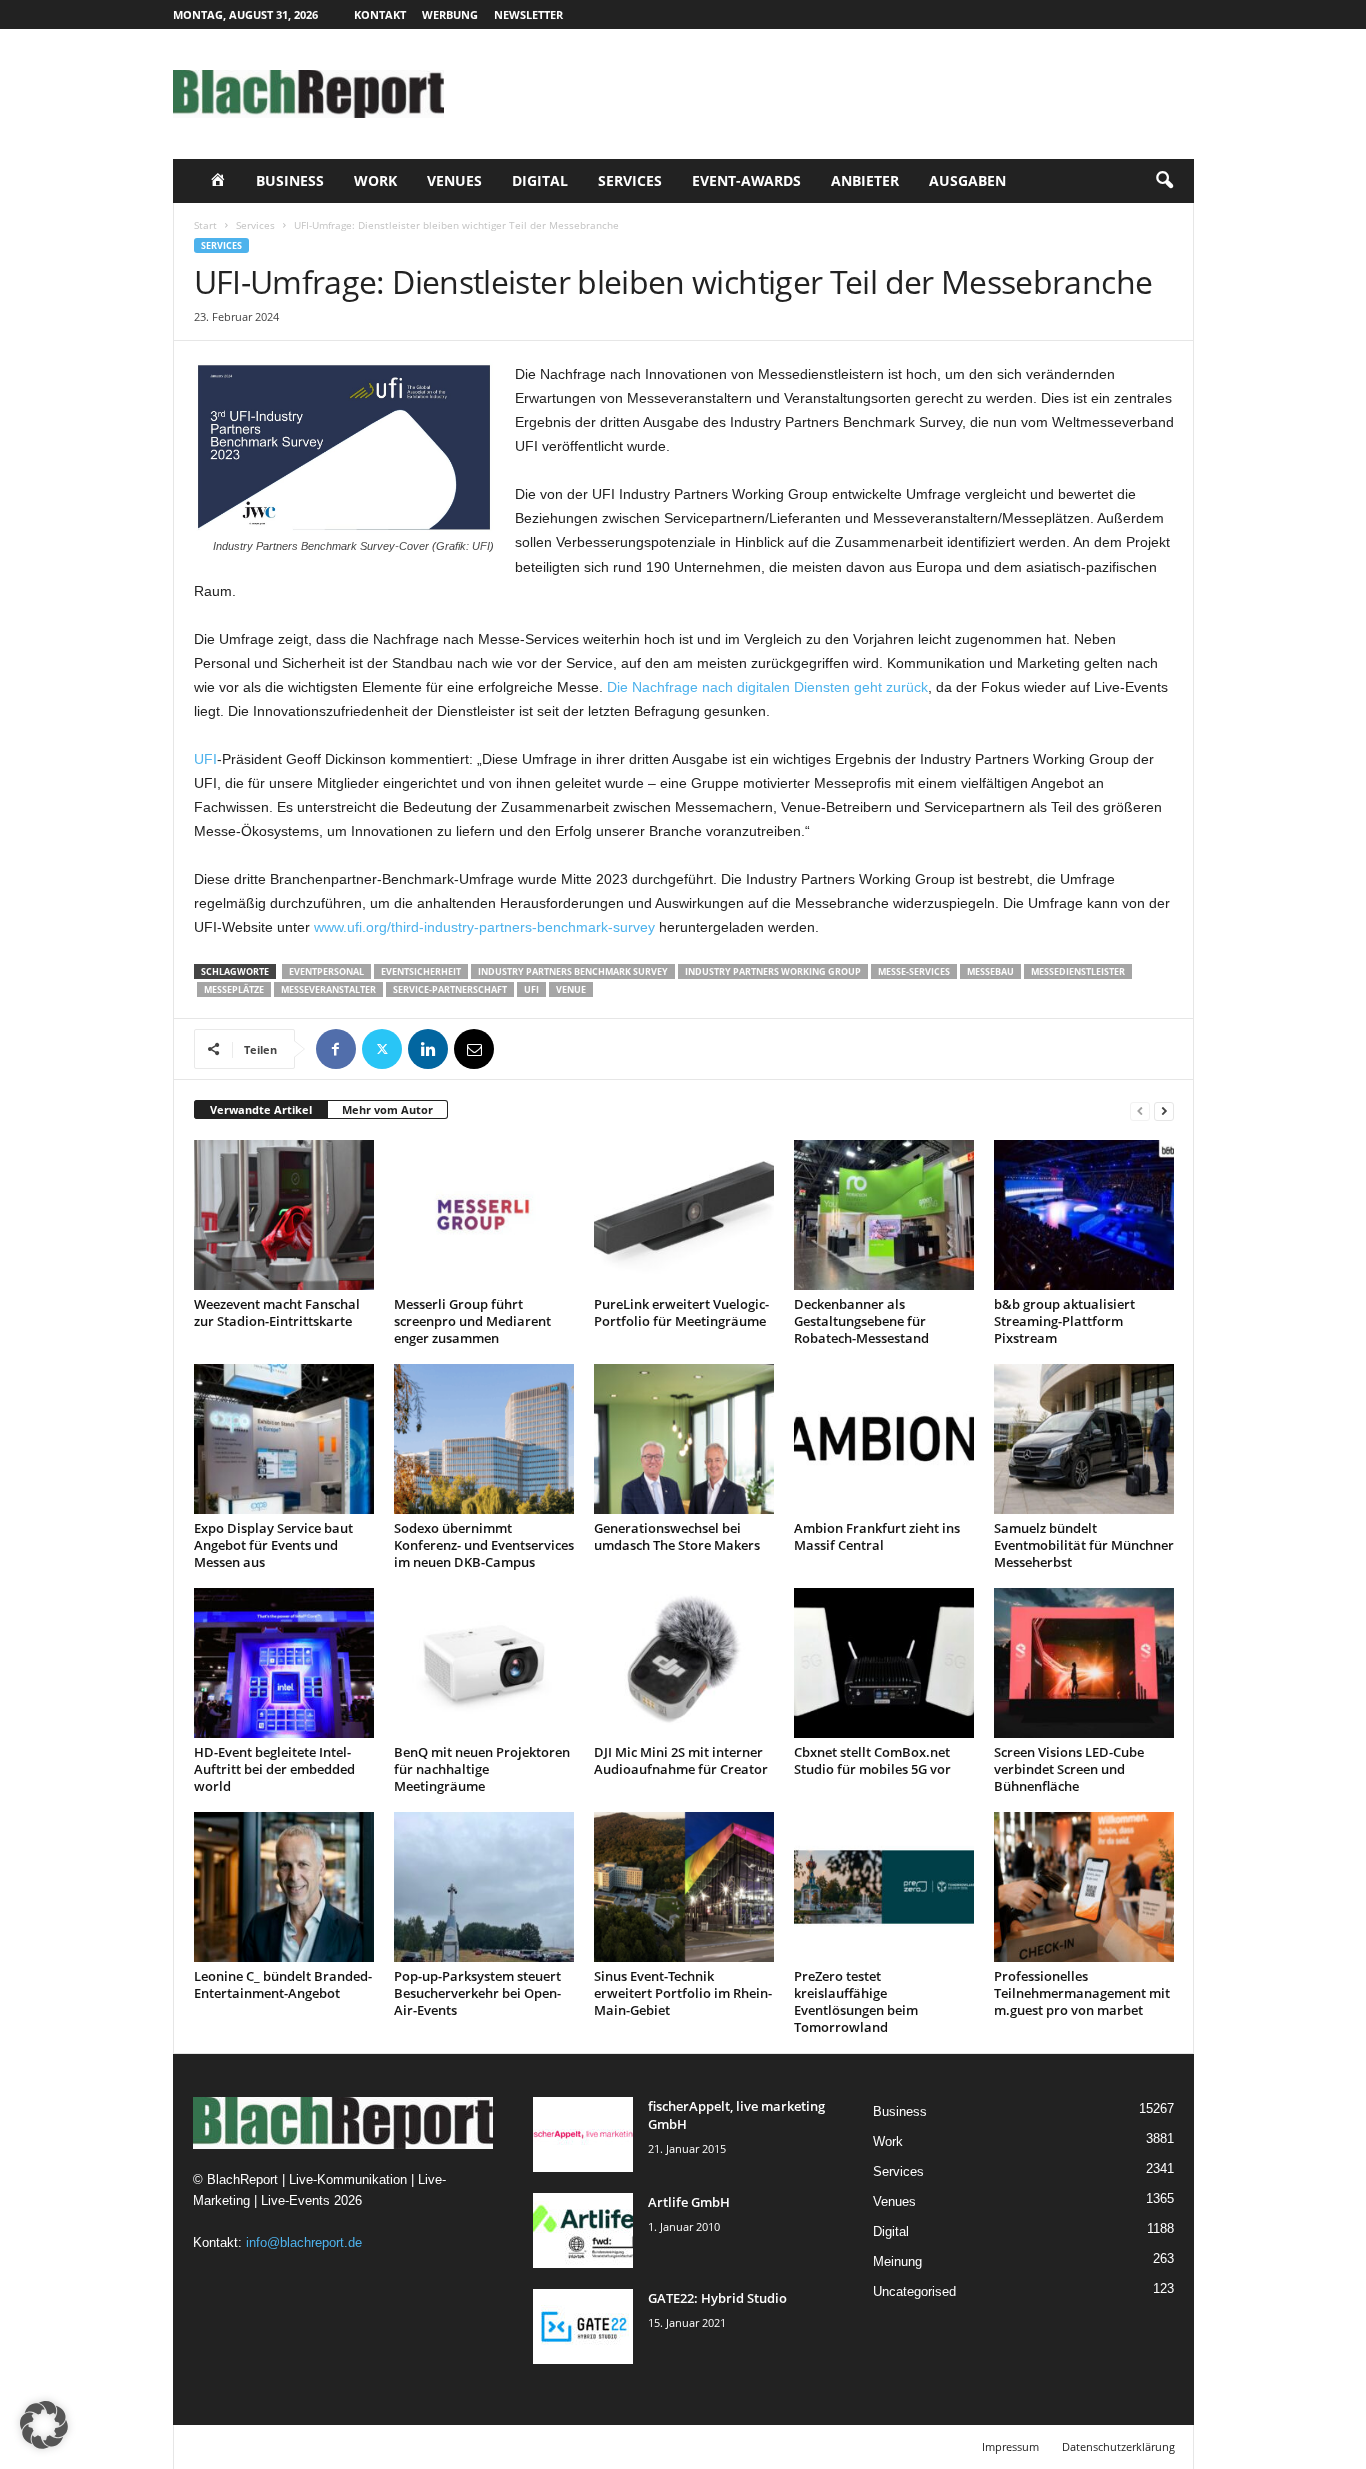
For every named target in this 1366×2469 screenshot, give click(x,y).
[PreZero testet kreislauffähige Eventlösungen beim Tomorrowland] (884, 1887)
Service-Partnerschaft (450, 989)
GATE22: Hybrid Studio (717, 2298)
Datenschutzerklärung (1118, 2446)
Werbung (450, 14)
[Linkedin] (428, 1049)
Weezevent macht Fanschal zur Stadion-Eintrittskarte (277, 1312)
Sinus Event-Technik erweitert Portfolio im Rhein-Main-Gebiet (683, 1993)
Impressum (1010, 2446)
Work (375, 180)
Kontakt (380, 14)
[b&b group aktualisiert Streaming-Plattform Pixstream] (1084, 1215)
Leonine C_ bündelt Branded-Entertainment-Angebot (283, 1984)
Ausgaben (967, 180)
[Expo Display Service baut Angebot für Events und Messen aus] (284, 1439)
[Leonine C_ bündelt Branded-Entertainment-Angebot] (284, 1887)
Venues (454, 180)
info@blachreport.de (304, 2242)
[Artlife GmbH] (583, 2230)
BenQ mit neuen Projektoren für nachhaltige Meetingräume (482, 1769)
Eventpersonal (326, 971)
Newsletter (528, 14)
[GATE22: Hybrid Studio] (583, 2326)
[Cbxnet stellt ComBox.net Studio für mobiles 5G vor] (884, 1663)
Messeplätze (234, 989)
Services (630, 180)
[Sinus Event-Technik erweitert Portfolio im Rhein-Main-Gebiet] (684, 1887)
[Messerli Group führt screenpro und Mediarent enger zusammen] (484, 1215)
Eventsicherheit (421, 971)
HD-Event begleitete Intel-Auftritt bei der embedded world (274, 1769)
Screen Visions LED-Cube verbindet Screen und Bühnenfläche (1069, 1769)
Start (205, 225)
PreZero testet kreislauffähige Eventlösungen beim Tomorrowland (856, 2001)
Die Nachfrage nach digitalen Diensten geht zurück (765, 687)
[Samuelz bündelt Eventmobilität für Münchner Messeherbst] (1084, 1439)
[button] (1164, 181)
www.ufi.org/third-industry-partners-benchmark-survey (484, 927)
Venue (571, 989)
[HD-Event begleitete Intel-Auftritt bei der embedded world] (284, 1663)
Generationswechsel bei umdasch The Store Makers (677, 1536)
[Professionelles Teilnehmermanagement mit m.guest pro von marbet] (1084, 1887)
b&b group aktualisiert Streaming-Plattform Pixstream (1064, 1321)
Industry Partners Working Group (773, 971)
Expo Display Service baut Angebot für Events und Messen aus (273, 1545)
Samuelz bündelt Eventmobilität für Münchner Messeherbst (1084, 1545)
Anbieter (865, 180)
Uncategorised (914, 2291)
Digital (540, 180)
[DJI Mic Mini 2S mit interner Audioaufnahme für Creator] (684, 1663)
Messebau (990, 971)
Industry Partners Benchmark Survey (573, 971)
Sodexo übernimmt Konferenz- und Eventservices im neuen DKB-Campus (484, 1545)
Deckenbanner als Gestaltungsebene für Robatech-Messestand (861, 1321)
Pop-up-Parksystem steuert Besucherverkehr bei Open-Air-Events (477, 1993)
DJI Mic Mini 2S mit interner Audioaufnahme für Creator (681, 1760)
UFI (205, 759)
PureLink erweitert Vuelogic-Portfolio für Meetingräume (681, 1312)
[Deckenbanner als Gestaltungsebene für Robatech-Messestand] (884, 1215)
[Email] (474, 1049)
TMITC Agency (361, 2446)
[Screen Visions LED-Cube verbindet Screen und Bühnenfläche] (1084, 1663)
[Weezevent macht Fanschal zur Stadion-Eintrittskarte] (284, 1215)
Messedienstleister (1078, 971)
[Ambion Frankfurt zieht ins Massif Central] (884, 1439)
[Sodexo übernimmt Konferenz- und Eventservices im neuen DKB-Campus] (484, 1439)
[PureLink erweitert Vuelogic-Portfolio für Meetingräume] (684, 1215)
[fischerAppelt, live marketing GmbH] (583, 2134)
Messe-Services (914, 971)
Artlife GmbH (689, 2202)
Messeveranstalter (328, 989)
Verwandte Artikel (261, 1109)
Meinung (897, 2261)
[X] (382, 1049)
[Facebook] (336, 1049)
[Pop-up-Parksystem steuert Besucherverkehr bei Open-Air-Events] (484, 1887)
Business (290, 180)
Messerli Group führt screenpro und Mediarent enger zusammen (472, 1321)
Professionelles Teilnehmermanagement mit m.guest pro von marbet (1082, 1993)
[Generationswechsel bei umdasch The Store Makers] (684, 1439)
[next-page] (1164, 1110)
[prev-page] (1140, 1110)
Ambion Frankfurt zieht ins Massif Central (877, 1536)
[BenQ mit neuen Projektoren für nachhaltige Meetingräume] (484, 1663)
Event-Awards (746, 180)
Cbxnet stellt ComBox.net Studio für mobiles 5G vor (872, 1760)
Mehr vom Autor (387, 1109)
